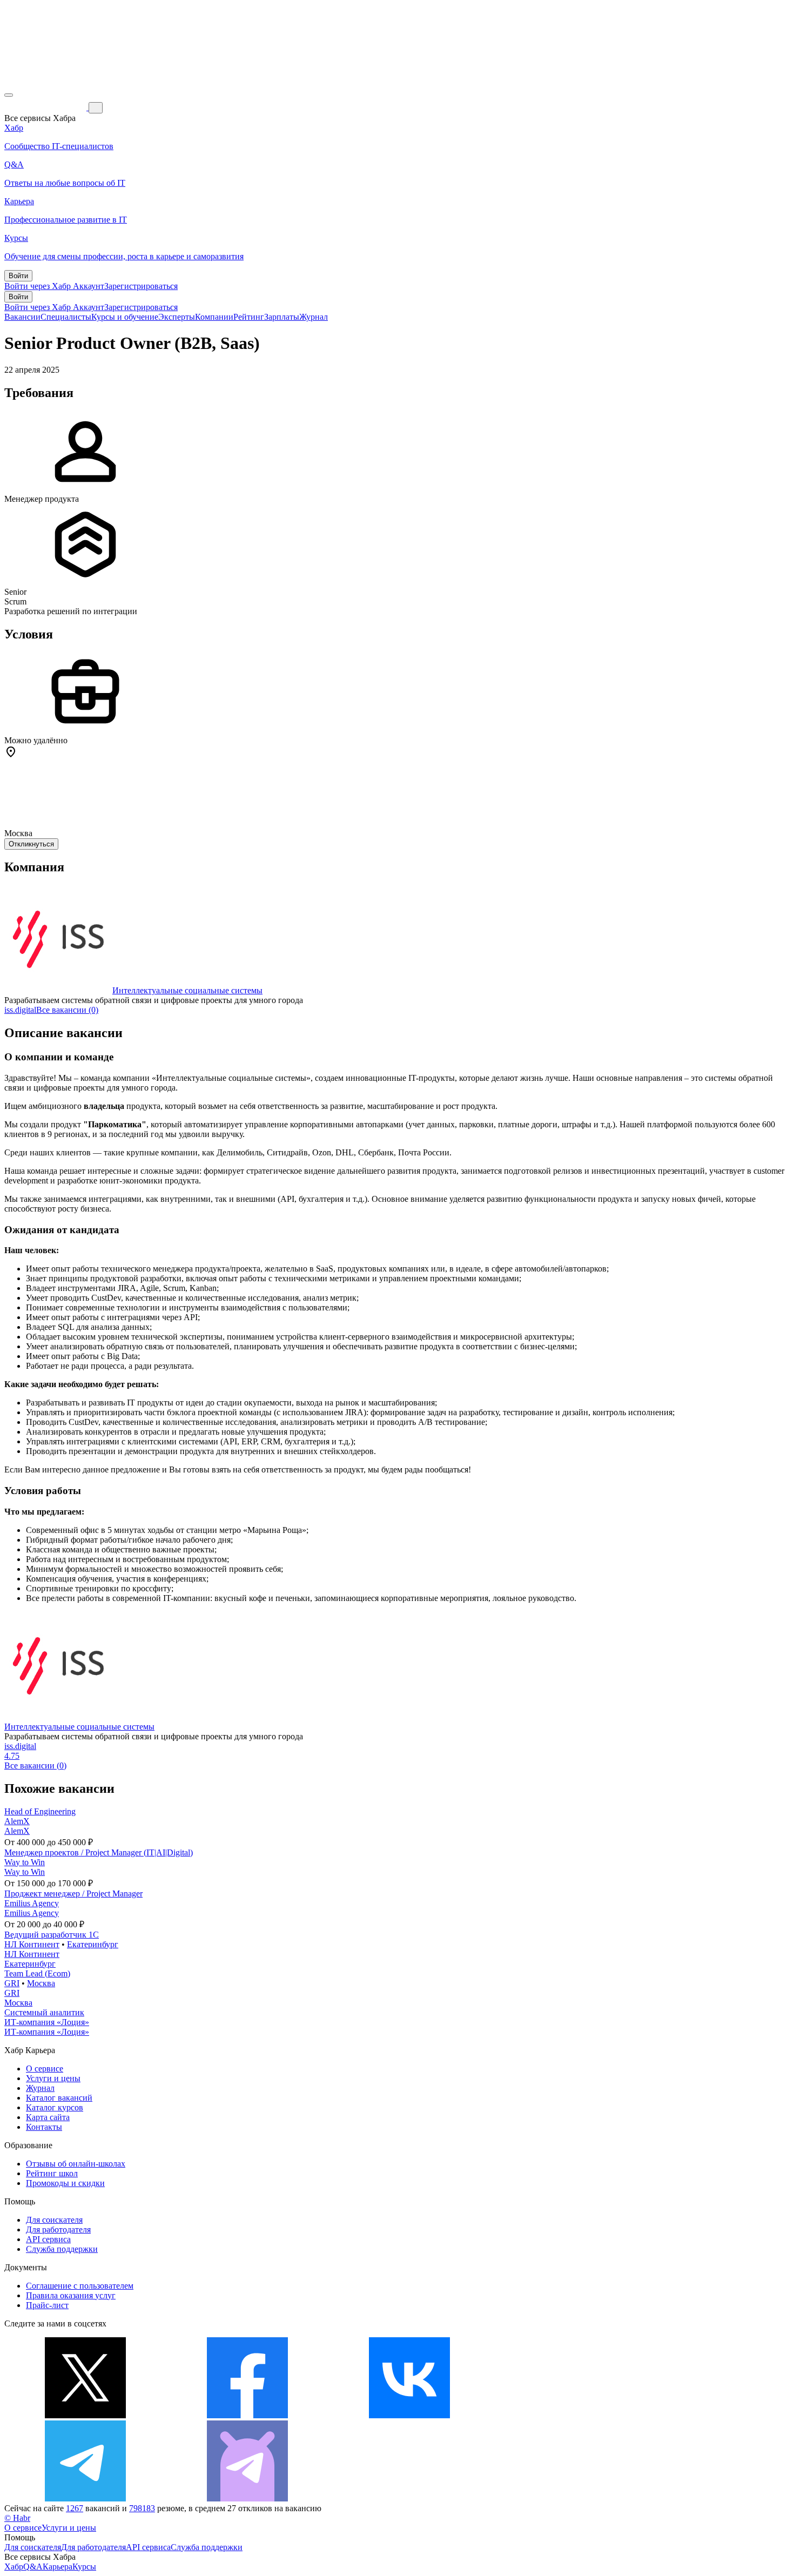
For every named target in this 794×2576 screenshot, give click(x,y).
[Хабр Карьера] (46, 107)
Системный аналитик (44, 2012)
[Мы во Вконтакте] (409, 2415)
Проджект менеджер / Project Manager (73, 1894)
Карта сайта (48, 2117)
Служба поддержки (62, 2249)
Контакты (44, 2127)
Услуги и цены (53, 2078)
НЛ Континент (32, 1944)
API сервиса (48, 2239)
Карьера (58, 2567)
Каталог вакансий (59, 2098)
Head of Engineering (40, 1811)
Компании (214, 317)
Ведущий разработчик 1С (52, 1935)
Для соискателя (54, 2220)
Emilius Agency (32, 1903)
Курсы (84, 2567)
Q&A (33, 2567)
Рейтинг (249, 317)
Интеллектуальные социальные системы (187, 990)
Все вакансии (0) (67, 1010)
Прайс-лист (47, 2305)
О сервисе (45, 2069)
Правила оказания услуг (71, 2295)
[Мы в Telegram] (85, 2498)
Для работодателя (58, 2229)
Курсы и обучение (125, 317)
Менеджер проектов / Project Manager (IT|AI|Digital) (99, 1852)
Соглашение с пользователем (80, 2286)
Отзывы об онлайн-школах (76, 2164)
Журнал (314, 317)
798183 (142, 2508)
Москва (41, 1983)
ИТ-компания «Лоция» (47, 2022)
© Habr (17, 2518)
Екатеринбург (93, 1944)
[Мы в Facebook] (247, 2415)
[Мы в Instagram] (571, 2415)
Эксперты (177, 317)
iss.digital (20, 1010)
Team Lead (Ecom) (37, 1973)
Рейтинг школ (52, 2173)
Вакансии (22, 317)
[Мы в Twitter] (85, 2415)
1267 (75, 2508)
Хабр (14, 2567)
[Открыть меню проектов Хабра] (9, 95)
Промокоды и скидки (65, 2183)
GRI (12, 1983)
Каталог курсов (55, 2107)
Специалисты (66, 317)
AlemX (17, 1821)
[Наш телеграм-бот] (247, 2498)
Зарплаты (282, 317)
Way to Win (25, 1862)
